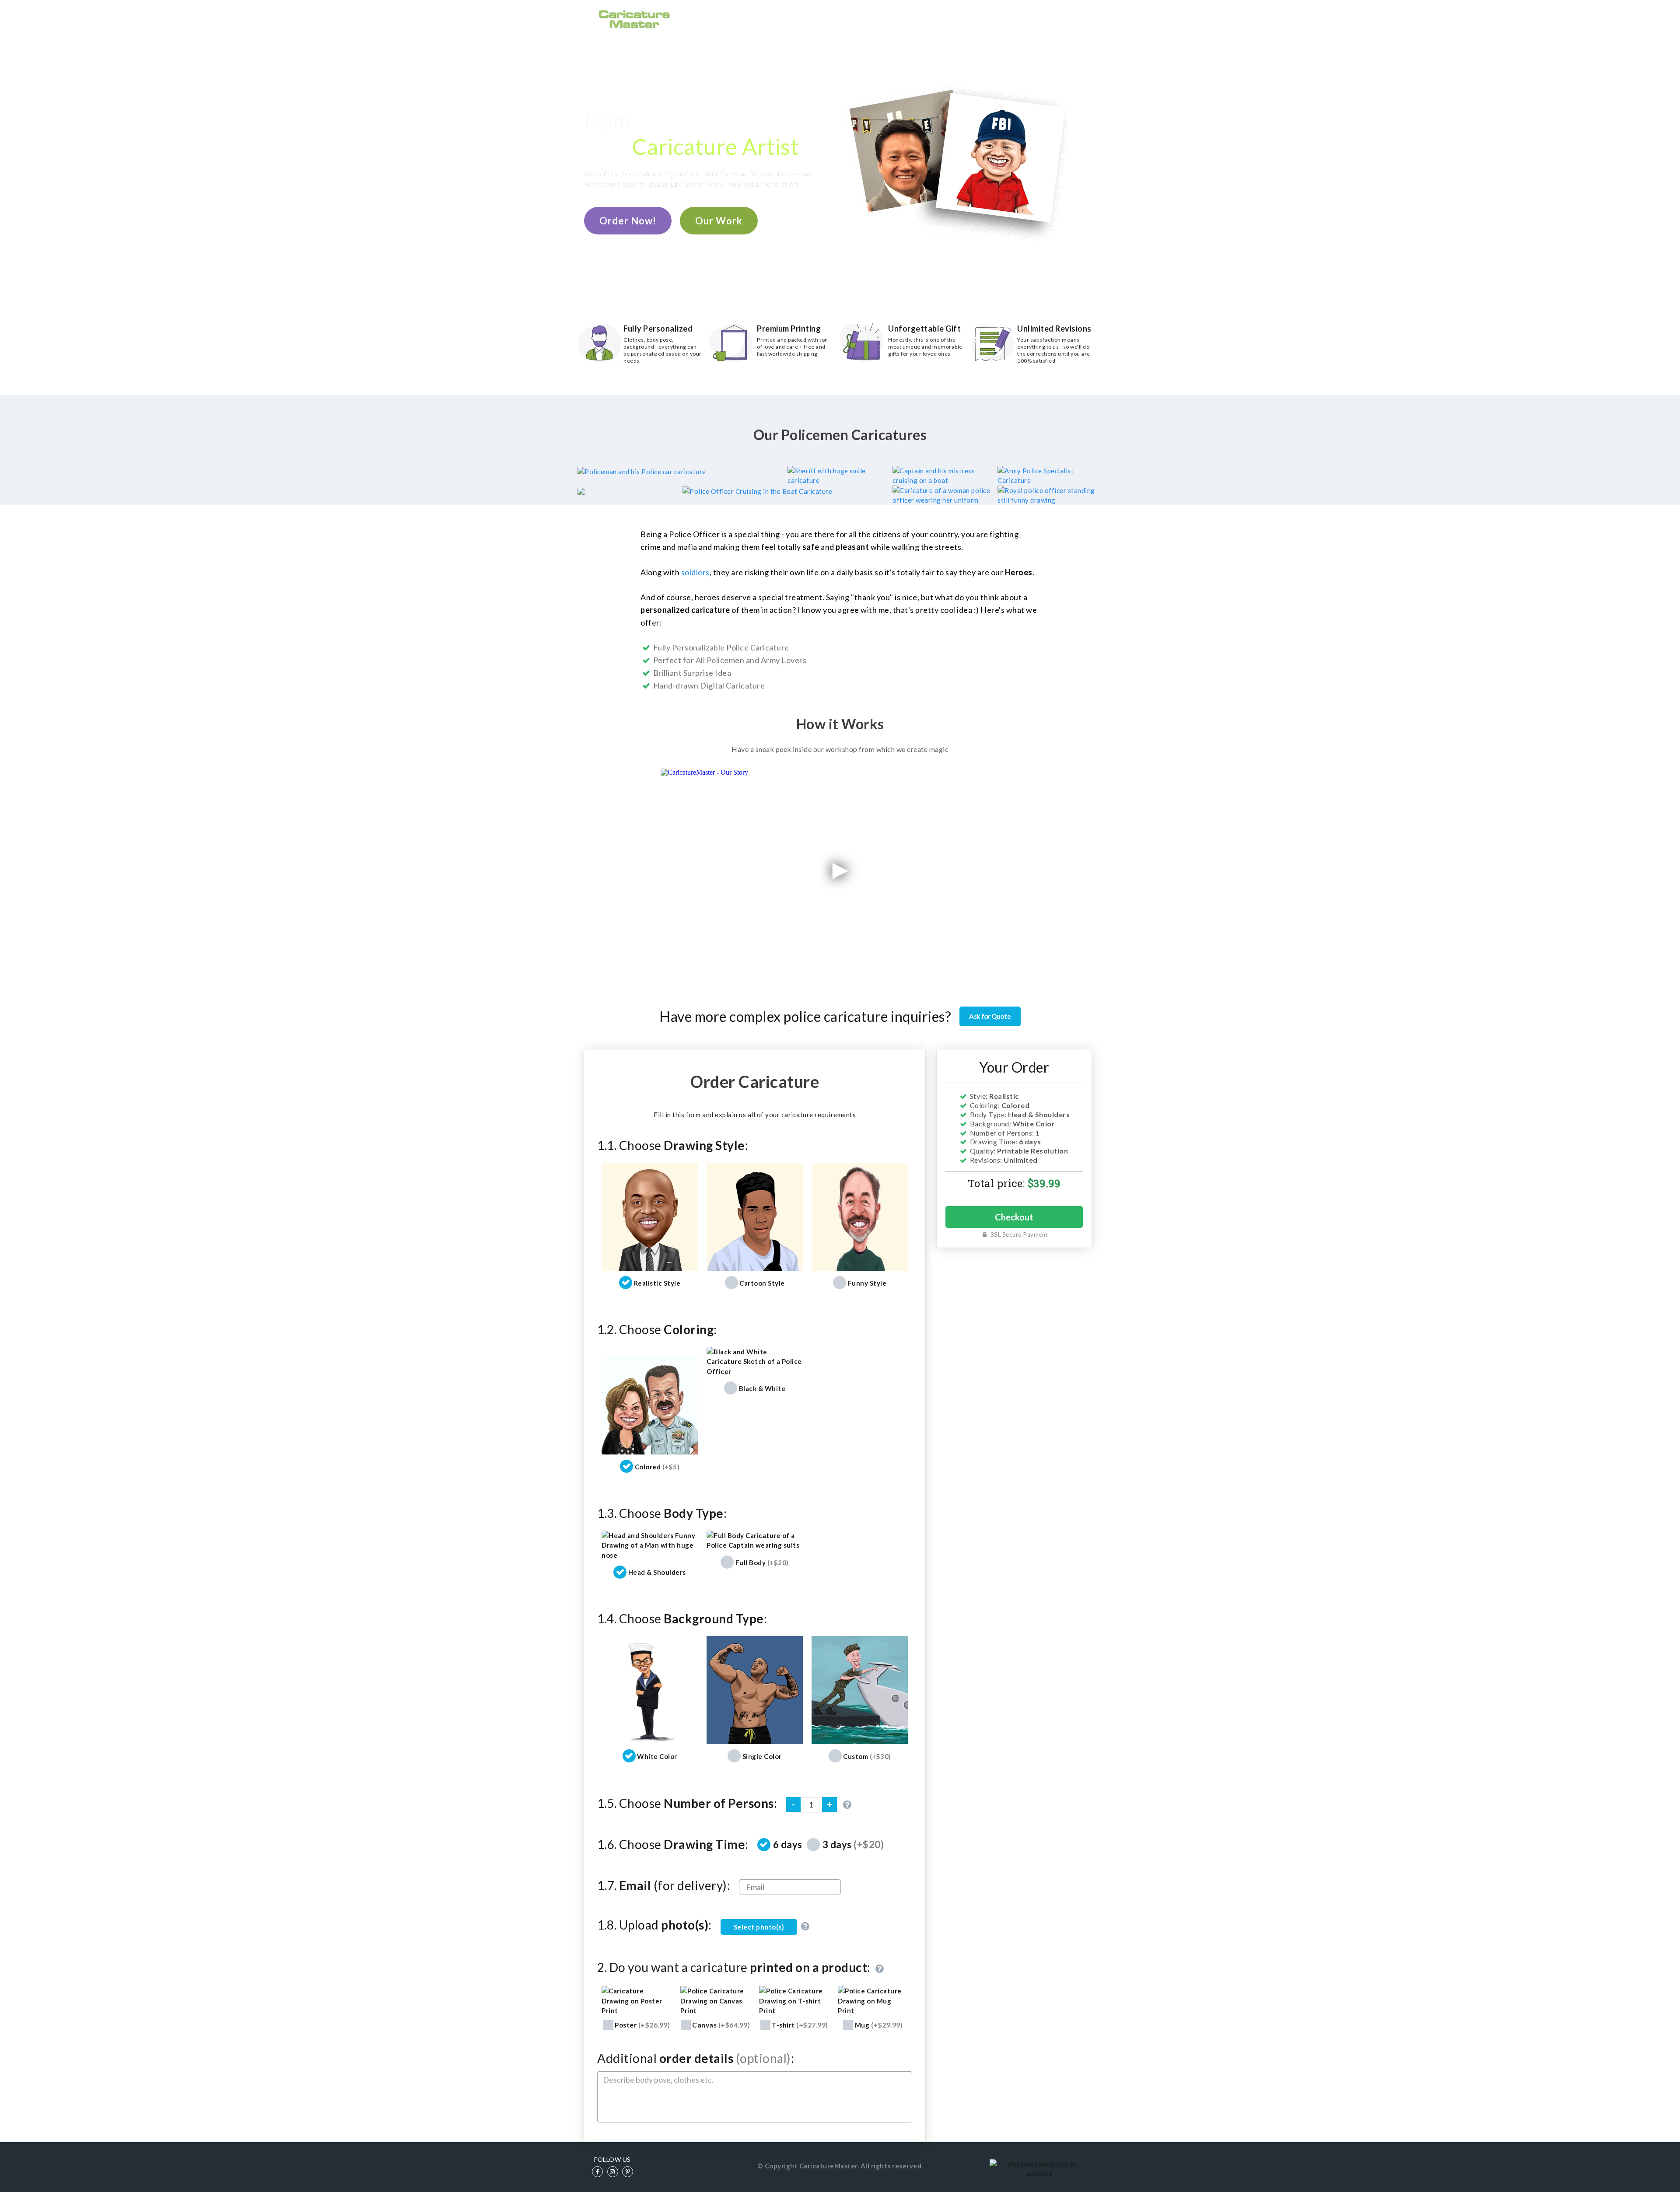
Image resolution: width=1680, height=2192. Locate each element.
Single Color (762, 1756)
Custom (867, 1756)
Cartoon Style (762, 1283)
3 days (853, 1844)
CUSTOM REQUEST (968, 18)
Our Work (719, 221)
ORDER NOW (852, 18)
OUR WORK (905, 18)
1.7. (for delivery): (664, 1885)
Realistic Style (657, 1283)
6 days (788, 1844)
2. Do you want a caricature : (735, 1968)
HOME (806, 18)
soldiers (695, 572)
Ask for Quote (990, 1016)
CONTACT (1060, 18)
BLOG (1021, 18)
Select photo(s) (759, 1927)
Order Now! (628, 221)
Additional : (696, 2058)
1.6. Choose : (673, 1844)
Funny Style (867, 1283)
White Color (657, 1756)
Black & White (762, 1388)
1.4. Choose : (682, 1619)
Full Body (762, 1563)
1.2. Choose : (657, 1329)
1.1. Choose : (673, 1145)
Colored (657, 1467)
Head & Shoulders (657, 1572)
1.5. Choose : (687, 1803)
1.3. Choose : (662, 1513)
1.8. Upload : (654, 1925)
